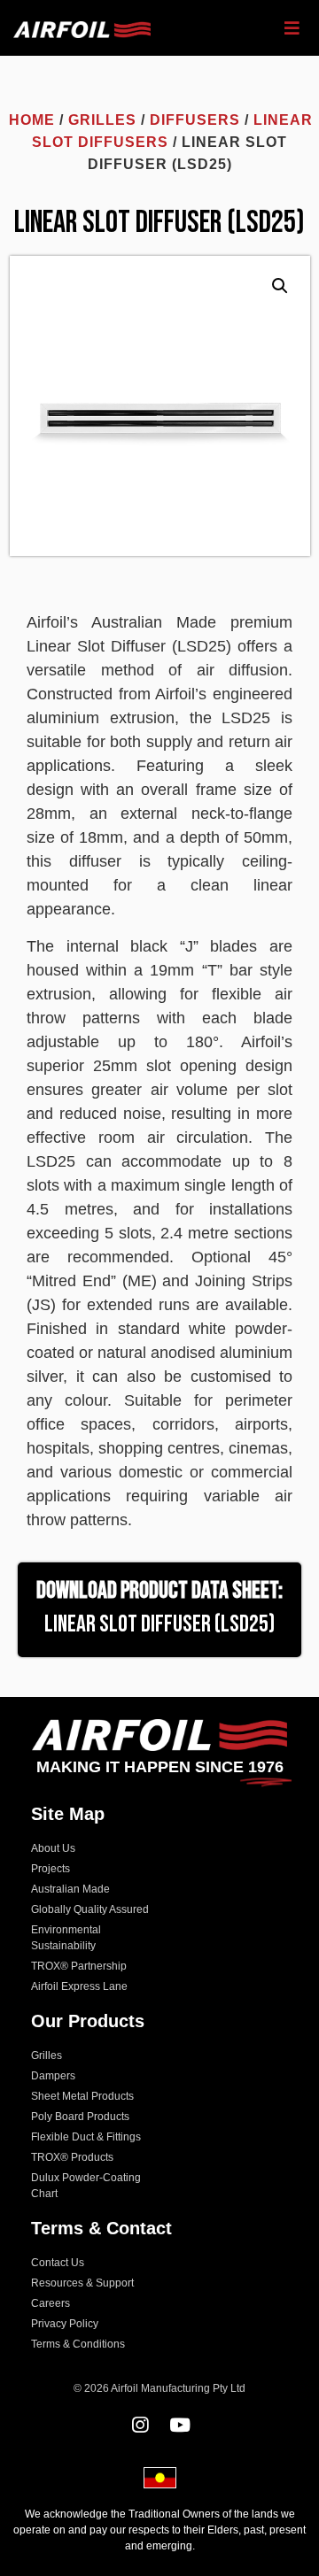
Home (32, 120)
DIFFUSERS (195, 120)
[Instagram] (140, 2425)
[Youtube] (179, 2425)
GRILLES (102, 120)
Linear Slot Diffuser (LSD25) (159, 1624)
